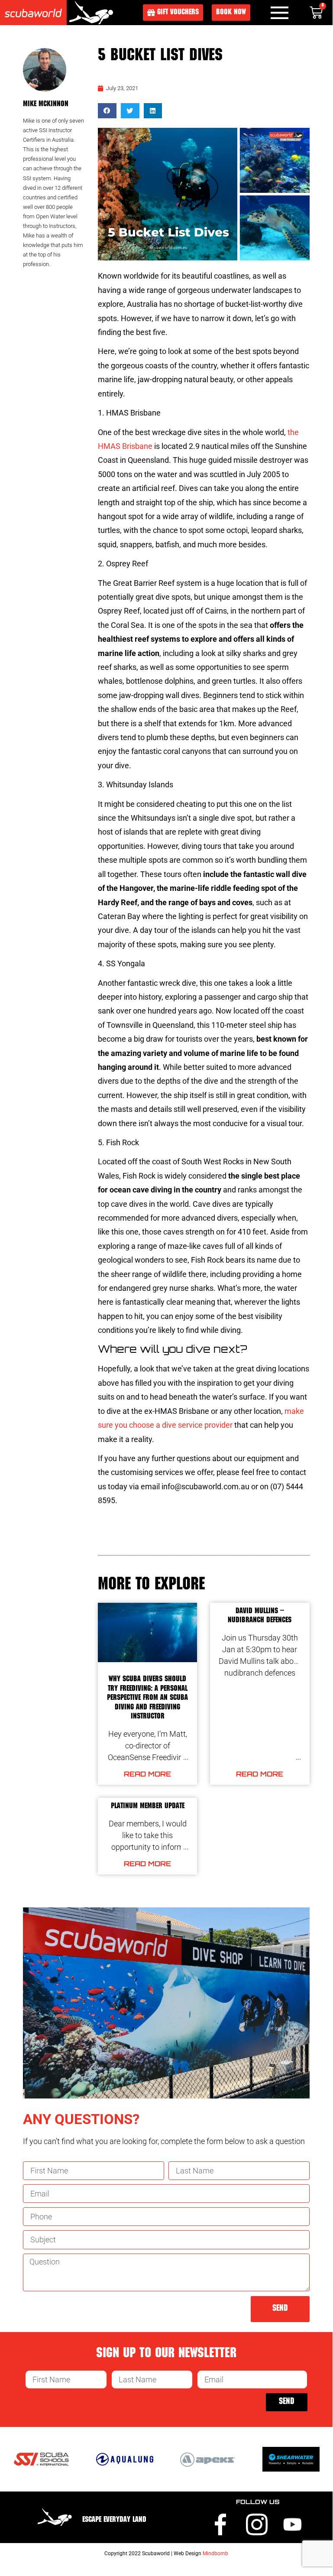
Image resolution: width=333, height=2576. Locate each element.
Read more (147, 1774)
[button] (107, 111)
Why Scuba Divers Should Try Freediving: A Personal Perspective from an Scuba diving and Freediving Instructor (147, 1698)
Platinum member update (148, 1806)
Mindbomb (215, 2553)
